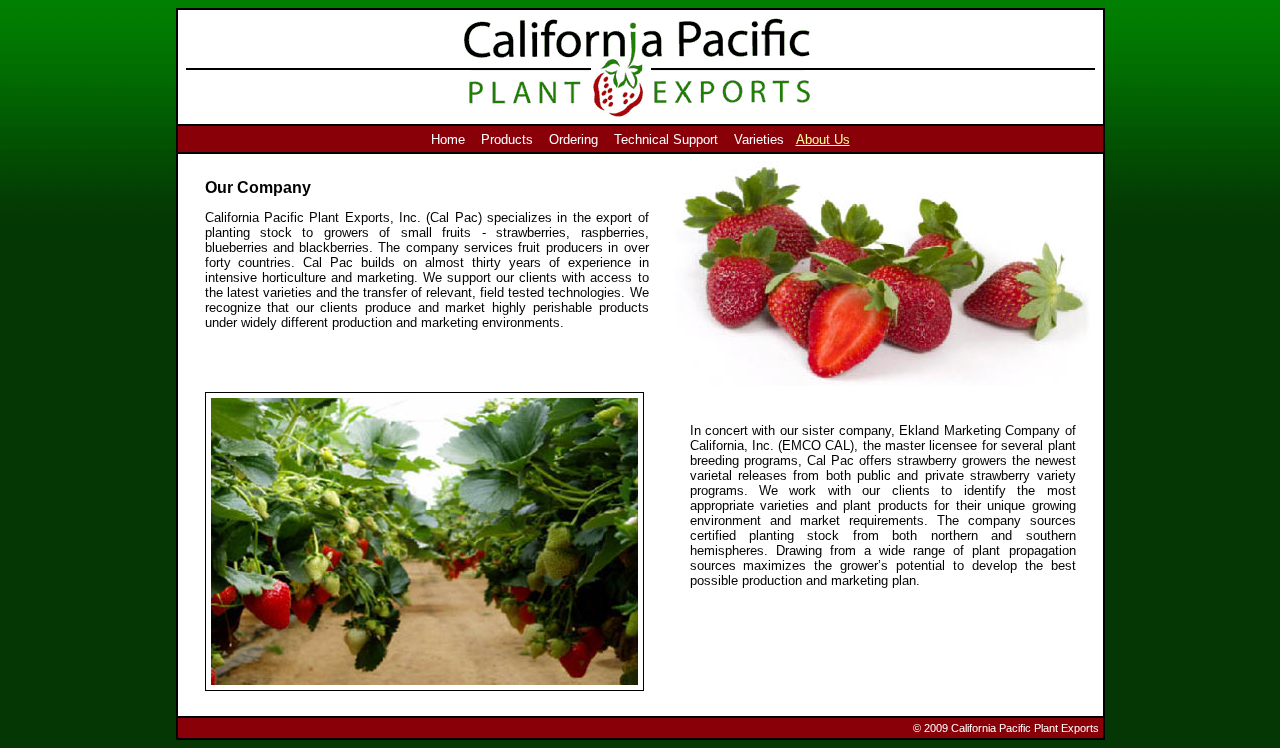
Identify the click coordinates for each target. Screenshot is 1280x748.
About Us (823, 139)
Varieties (759, 139)
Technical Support (666, 139)
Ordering (573, 139)
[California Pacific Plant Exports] (885, 381)
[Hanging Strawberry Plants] (424, 686)
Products (507, 139)
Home (448, 139)
